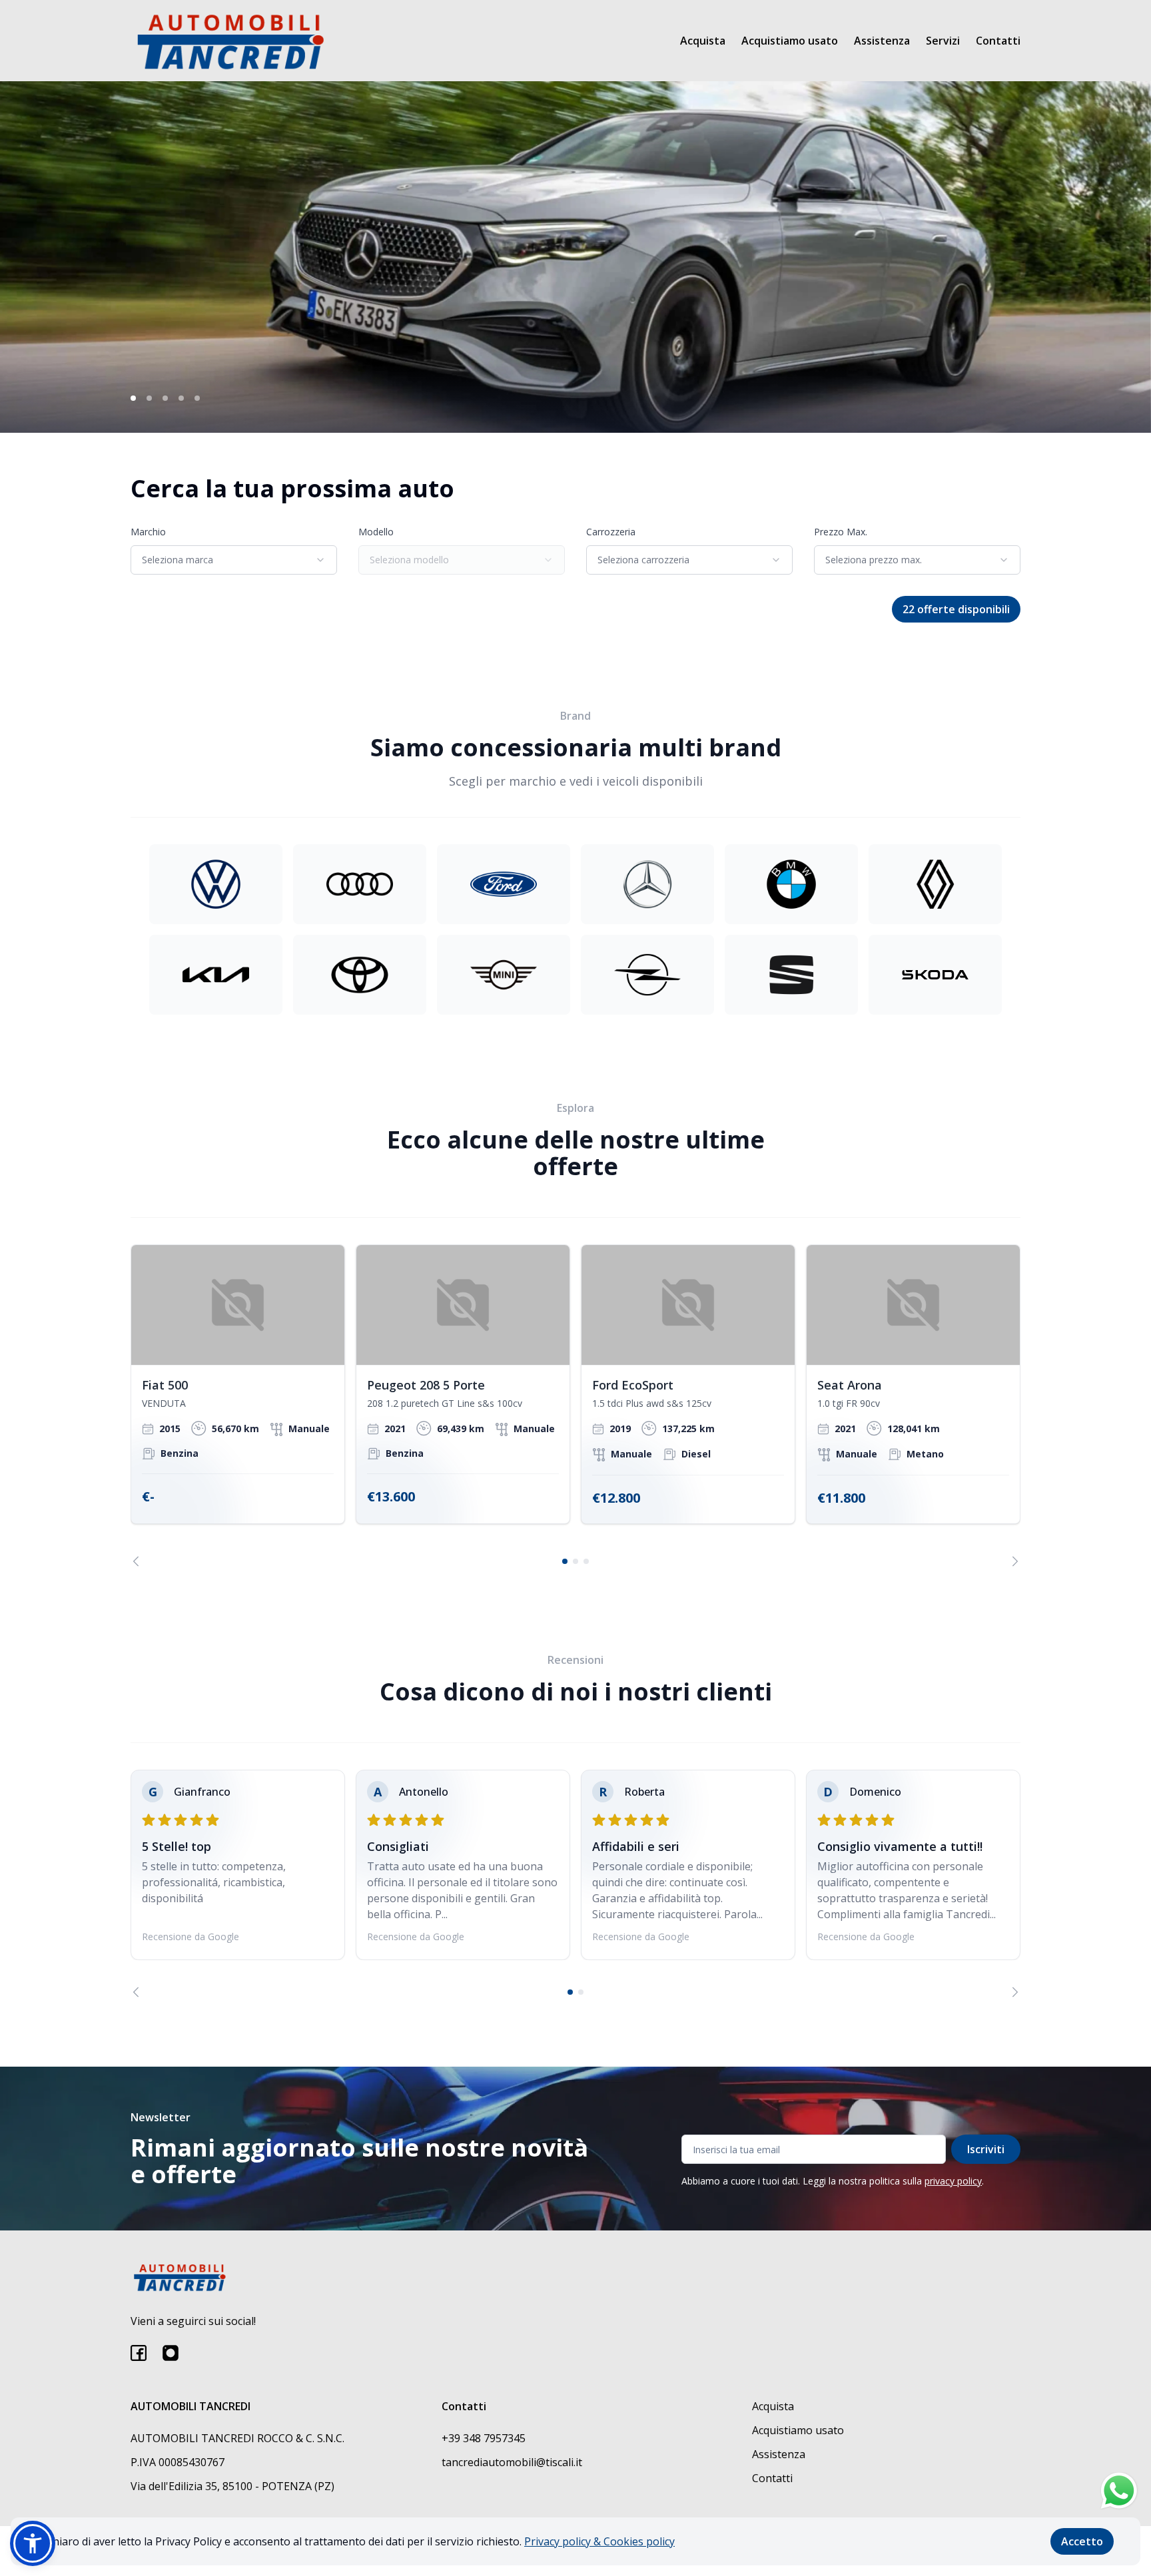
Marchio (148, 532)
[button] (33, 2543)
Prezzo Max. (841, 532)
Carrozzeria (611, 532)
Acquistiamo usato (790, 41)
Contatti (998, 41)
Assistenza (882, 41)
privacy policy (953, 2181)
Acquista (703, 41)
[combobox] (234, 560)
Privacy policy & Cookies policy (599, 2541)
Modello (376, 532)
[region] (575, 1406)
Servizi (943, 41)
